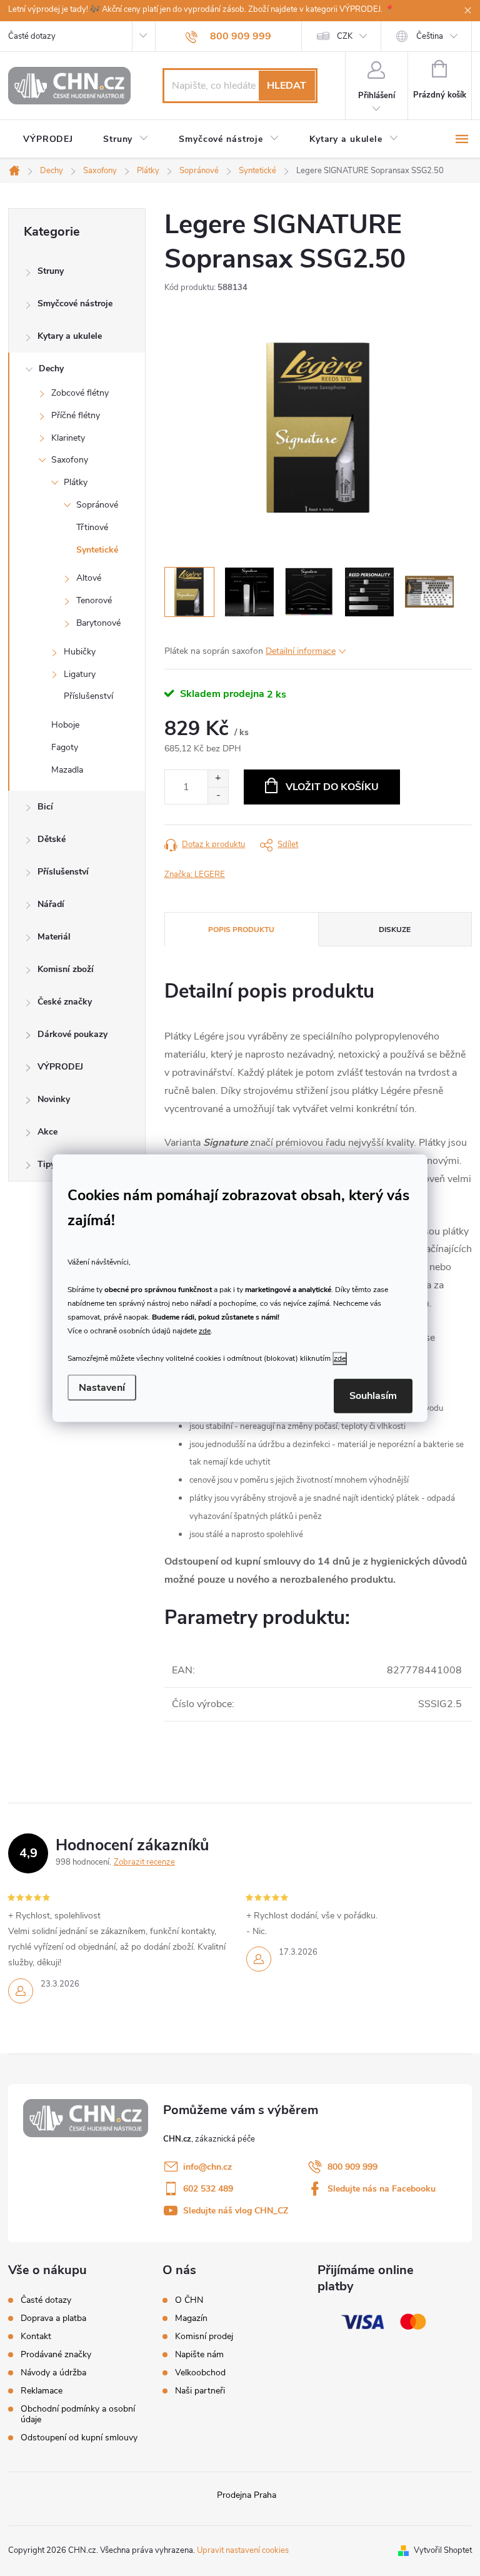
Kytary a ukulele (70, 336)
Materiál (54, 937)
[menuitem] (48, 139)
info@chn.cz (207, 2167)
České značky (65, 1002)
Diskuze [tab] (395, 930)
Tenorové (94, 600)
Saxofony (70, 460)
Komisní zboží (66, 969)
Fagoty (65, 747)
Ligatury (80, 674)
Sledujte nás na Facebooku (382, 2189)
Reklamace (42, 2391)
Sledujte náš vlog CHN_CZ (236, 2211)
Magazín (191, 2318)
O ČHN (189, 2300)
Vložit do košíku (332, 787)
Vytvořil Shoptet (443, 2550)
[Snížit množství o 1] (218, 795)
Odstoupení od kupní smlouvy (79, 2438)
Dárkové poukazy (72, 1034)
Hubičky (80, 652)
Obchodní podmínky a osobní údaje (78, 2414)
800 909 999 (352, 2167)
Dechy (51, 368)
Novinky (54, 1099)
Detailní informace (301, 651)
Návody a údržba (53, 2373)
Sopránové (97, 505)
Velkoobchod (200, 2373)
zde (205, 1331)
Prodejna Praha (247, 2495)
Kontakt (36, 2336)
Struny (51, 271)
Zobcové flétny (80, 393)
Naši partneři (200, 2391)
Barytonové (98, 623)
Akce (47, 1132)
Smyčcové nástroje (75, 303)
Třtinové (92, 527)
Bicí (45, 807)
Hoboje (65, 725)
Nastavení (102, 1388)
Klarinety (68, 438)
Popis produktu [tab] (241, 930)
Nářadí (51, 904)
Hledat (287, 86)
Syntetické (97, 550)
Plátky (76, 482)
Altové (89, 578)
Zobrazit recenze (144, 1862)
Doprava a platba (53, 2318)
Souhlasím (373, 1396)
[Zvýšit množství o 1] (218, 779)
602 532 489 (208, 2189)
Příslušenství (88, 696)
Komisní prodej (204, 2337)
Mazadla (67, 770)
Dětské (52, 839)
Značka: (195, 875)
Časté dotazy (32, 36)
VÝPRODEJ (60, 1067)
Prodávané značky (56, 2354)
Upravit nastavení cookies (243, 2550)
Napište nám (199, 2355)
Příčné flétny (76, 415)
